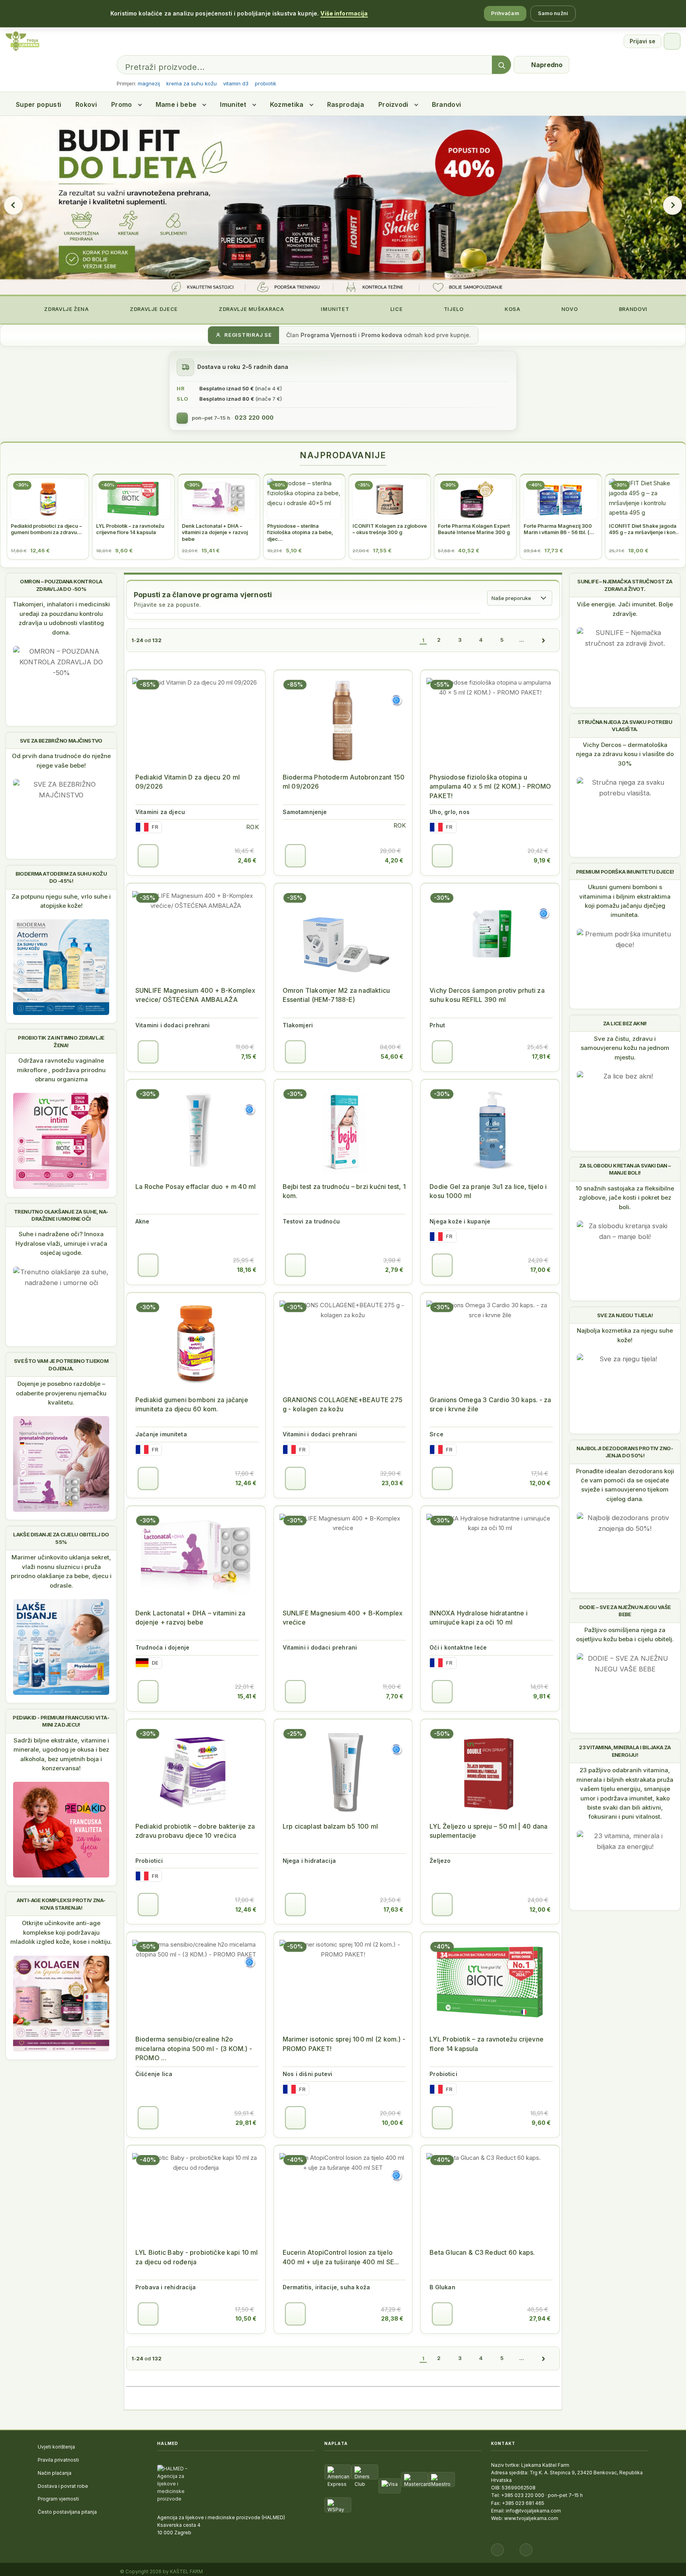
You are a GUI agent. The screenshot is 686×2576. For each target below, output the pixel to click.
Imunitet (233, 104)
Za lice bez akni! (625, 1023)
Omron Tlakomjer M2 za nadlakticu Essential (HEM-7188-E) (336, 995)
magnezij (149, 83)
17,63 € (393, 1909)
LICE (396, 309)
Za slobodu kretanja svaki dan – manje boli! (625, 1169)
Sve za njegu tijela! (625, 1315)
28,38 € (392, 2318)
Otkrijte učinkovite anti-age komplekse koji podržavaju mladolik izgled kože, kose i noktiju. (61, 1932)
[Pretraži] (501, 65)
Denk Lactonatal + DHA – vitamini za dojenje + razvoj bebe (191, 1618)
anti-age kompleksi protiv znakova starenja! (61, 1904)
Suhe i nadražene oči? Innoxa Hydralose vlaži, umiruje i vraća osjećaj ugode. (61, 1243)
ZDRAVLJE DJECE (153, 309)
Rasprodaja (346, 104)
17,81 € (541, 1056)
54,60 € (392, 1056)
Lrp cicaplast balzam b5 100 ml (330, 1826)
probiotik (266, 83)
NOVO (569, 309)
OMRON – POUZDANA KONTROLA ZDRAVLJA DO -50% (61, 585)
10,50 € (246, 2318)
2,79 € (394, 1270)
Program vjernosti (58, 2499)
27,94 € (540, 2318)
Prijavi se (643, 41)
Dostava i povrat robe (63, 2486)
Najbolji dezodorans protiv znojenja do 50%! (625, 1452)
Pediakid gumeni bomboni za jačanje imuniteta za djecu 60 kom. (192, 1404)
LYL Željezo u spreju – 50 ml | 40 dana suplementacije (488, 1831)
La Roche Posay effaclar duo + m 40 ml (196, 1187)
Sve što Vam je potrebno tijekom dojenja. (61, 1364)
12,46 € (246, 1483)
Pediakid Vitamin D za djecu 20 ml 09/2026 (188, 782)
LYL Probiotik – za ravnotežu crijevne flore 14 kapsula (487, 2044)
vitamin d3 (236, 83)
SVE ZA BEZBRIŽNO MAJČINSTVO (61, 741)
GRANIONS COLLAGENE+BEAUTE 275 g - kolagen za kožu (343, 1404)
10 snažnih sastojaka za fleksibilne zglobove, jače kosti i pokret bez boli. (625, 1198)
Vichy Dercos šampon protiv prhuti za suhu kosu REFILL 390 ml (487, 995)
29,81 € (246, 2123)
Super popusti (39, 104)
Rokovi (86, 104)
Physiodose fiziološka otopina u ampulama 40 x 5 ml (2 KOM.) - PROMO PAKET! (490, 786)
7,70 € (395, 1696)
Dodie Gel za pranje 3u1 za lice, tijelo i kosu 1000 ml (488, 1191)
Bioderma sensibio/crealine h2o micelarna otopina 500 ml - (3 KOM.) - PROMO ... (194, 2048)
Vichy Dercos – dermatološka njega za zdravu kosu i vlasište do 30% (625, 754)
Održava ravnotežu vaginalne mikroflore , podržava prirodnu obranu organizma (61, 1070)
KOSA (512, 309)
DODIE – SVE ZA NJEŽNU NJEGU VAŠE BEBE (625, 1611)
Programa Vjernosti (329, 335)
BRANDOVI (632, 309)
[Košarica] (672, 41)
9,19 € (542, 860)
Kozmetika (287, 104)
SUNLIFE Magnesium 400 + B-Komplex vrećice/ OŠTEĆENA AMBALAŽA (196, 995)
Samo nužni (553, 13)
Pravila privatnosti (58, 2460)
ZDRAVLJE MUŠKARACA (251, 309)
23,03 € (392, 1483)
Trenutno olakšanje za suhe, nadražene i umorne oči (61, 1215)
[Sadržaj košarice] (148, 856)
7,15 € (249, 1056)
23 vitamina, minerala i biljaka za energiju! (625, 1751)
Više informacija (344, 13)
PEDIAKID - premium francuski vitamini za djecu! (61, 1721)
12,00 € (540, 1483)
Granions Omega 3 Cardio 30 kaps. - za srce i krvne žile (490, 1404)
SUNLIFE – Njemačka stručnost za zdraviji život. (625, 585)
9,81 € (542, 1696)
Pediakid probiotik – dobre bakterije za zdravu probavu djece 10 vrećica (195, 1831)
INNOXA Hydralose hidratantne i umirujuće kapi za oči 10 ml (479, 1618)
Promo (122, 104)
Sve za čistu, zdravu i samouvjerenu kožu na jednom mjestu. (625, 1048)
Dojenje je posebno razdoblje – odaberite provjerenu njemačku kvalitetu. (61, 1393)
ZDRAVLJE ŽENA (66, 309)
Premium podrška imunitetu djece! (625, 872)
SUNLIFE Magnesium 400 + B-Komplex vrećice (343, 1618)
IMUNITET (334, 309)
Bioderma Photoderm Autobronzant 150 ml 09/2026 (344, 782)
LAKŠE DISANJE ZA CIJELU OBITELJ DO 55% (61, 1538)
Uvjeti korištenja (56, 2447)
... (522, 640)
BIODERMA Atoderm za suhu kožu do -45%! (61, 877)
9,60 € (541, 2123)
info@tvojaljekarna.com (533, 2511)
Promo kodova (382, 335)
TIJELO (453, 309)
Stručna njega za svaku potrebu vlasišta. (625, 726)
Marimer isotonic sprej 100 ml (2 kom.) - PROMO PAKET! (344, 2044)
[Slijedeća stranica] (543, 640)
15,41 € (247, 1696)
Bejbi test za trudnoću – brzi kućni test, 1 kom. (344, 1191)
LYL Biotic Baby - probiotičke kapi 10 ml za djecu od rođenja (197, 2257)
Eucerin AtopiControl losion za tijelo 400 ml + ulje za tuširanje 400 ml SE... (341, 2257)
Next (673, 205)
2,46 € (247, 860)
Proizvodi (393, 104)
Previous (13, 205)
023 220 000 (254, 418)
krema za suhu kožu (192, 83)
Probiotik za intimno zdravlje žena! (61, 1041)
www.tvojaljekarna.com (531, 2518)
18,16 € (247, 1270)
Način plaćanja (55, 2473)
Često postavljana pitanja (67, 2512)
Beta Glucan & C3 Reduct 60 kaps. (482, 2252)
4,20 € (394, 860)
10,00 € (393, 2123)
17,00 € (541, 1270)
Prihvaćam (505, 13)
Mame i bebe (176, 104)
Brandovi (447, 104)
